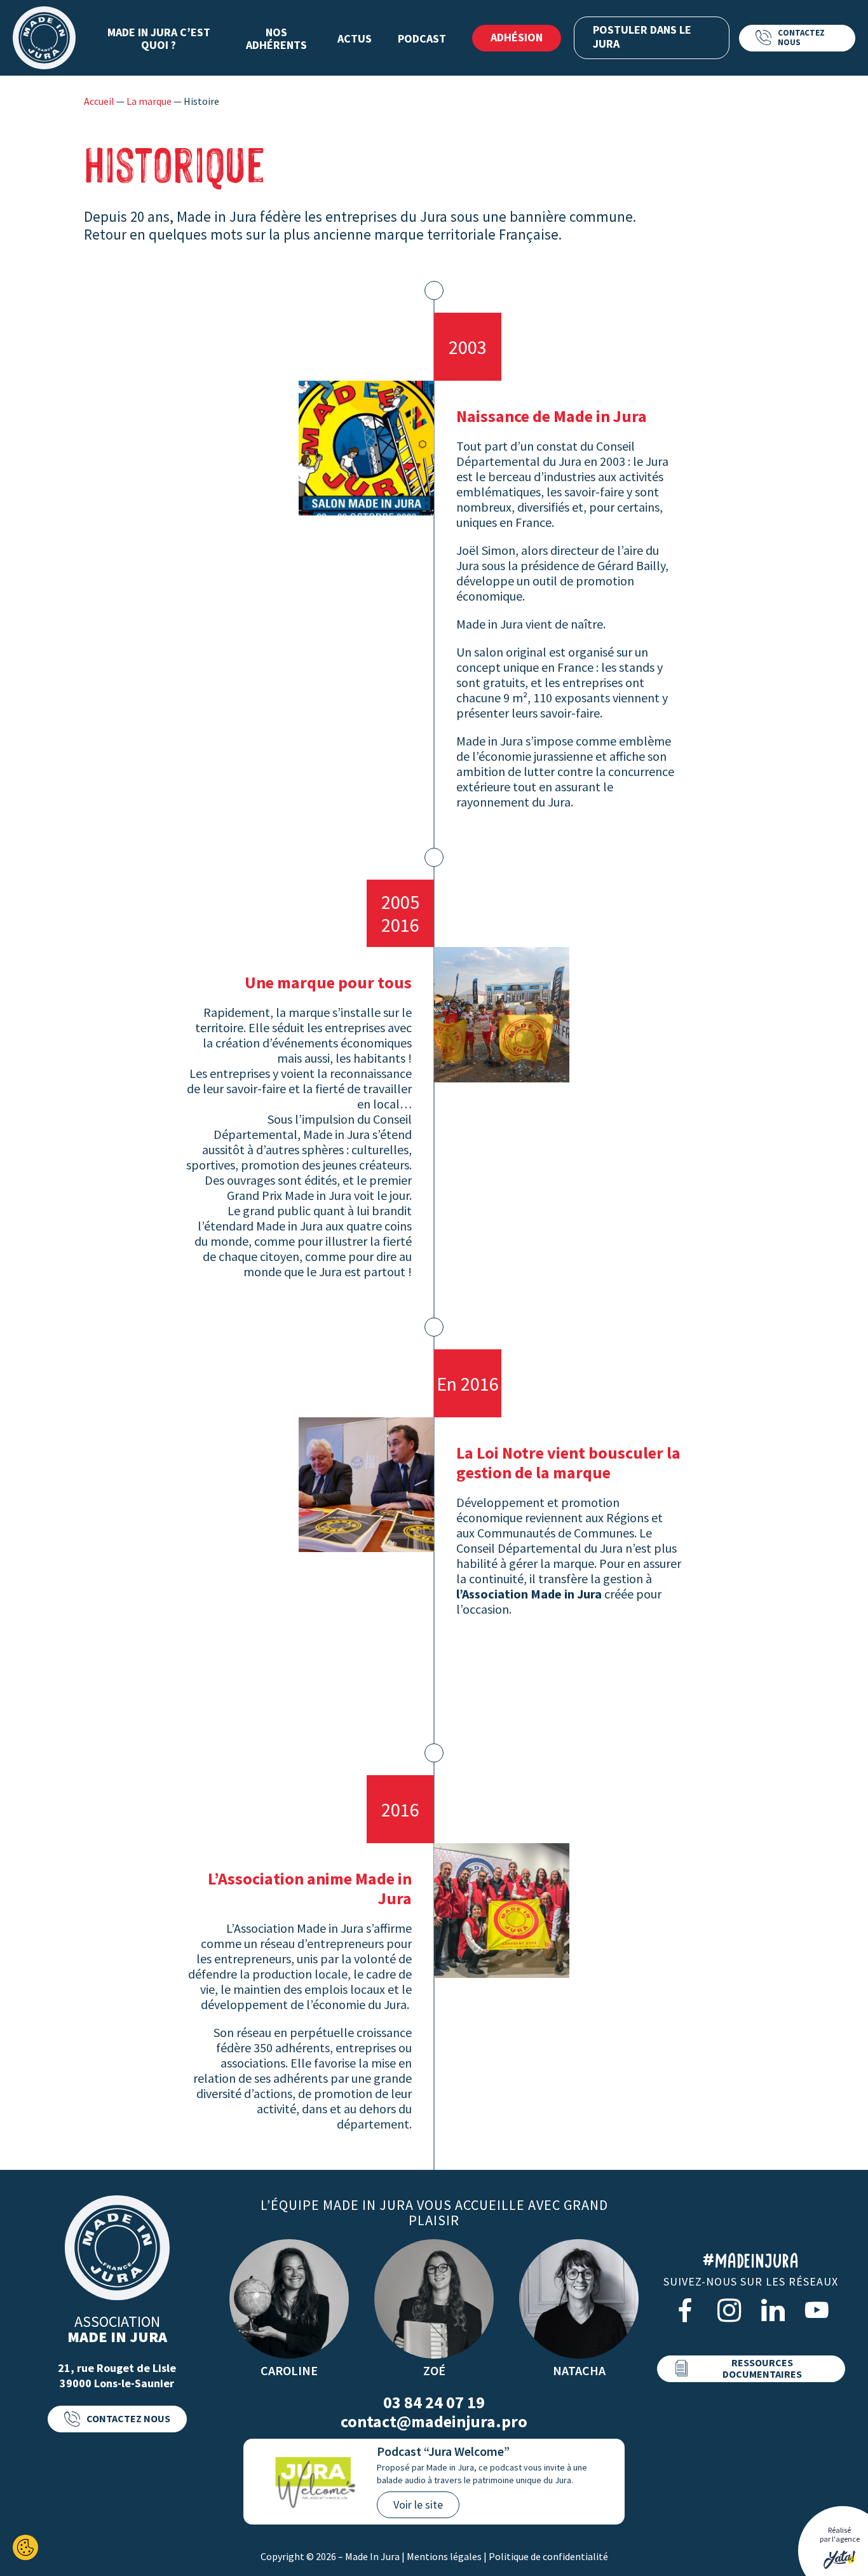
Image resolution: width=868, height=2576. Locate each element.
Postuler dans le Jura (642, 37)
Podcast (422, 38)
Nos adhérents (276, 38)
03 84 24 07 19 (434, 2402)
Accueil (99, 101)
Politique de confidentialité (548, 2556)
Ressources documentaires (762, 2368)
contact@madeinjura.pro (434, 2422)
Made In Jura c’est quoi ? (159, 38)
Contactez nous (801, 37)
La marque (149, 101)
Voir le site (418, 2504)
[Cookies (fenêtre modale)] (25, 2547)
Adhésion (517, 37)
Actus (355, 38)
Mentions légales (444, 2556)
